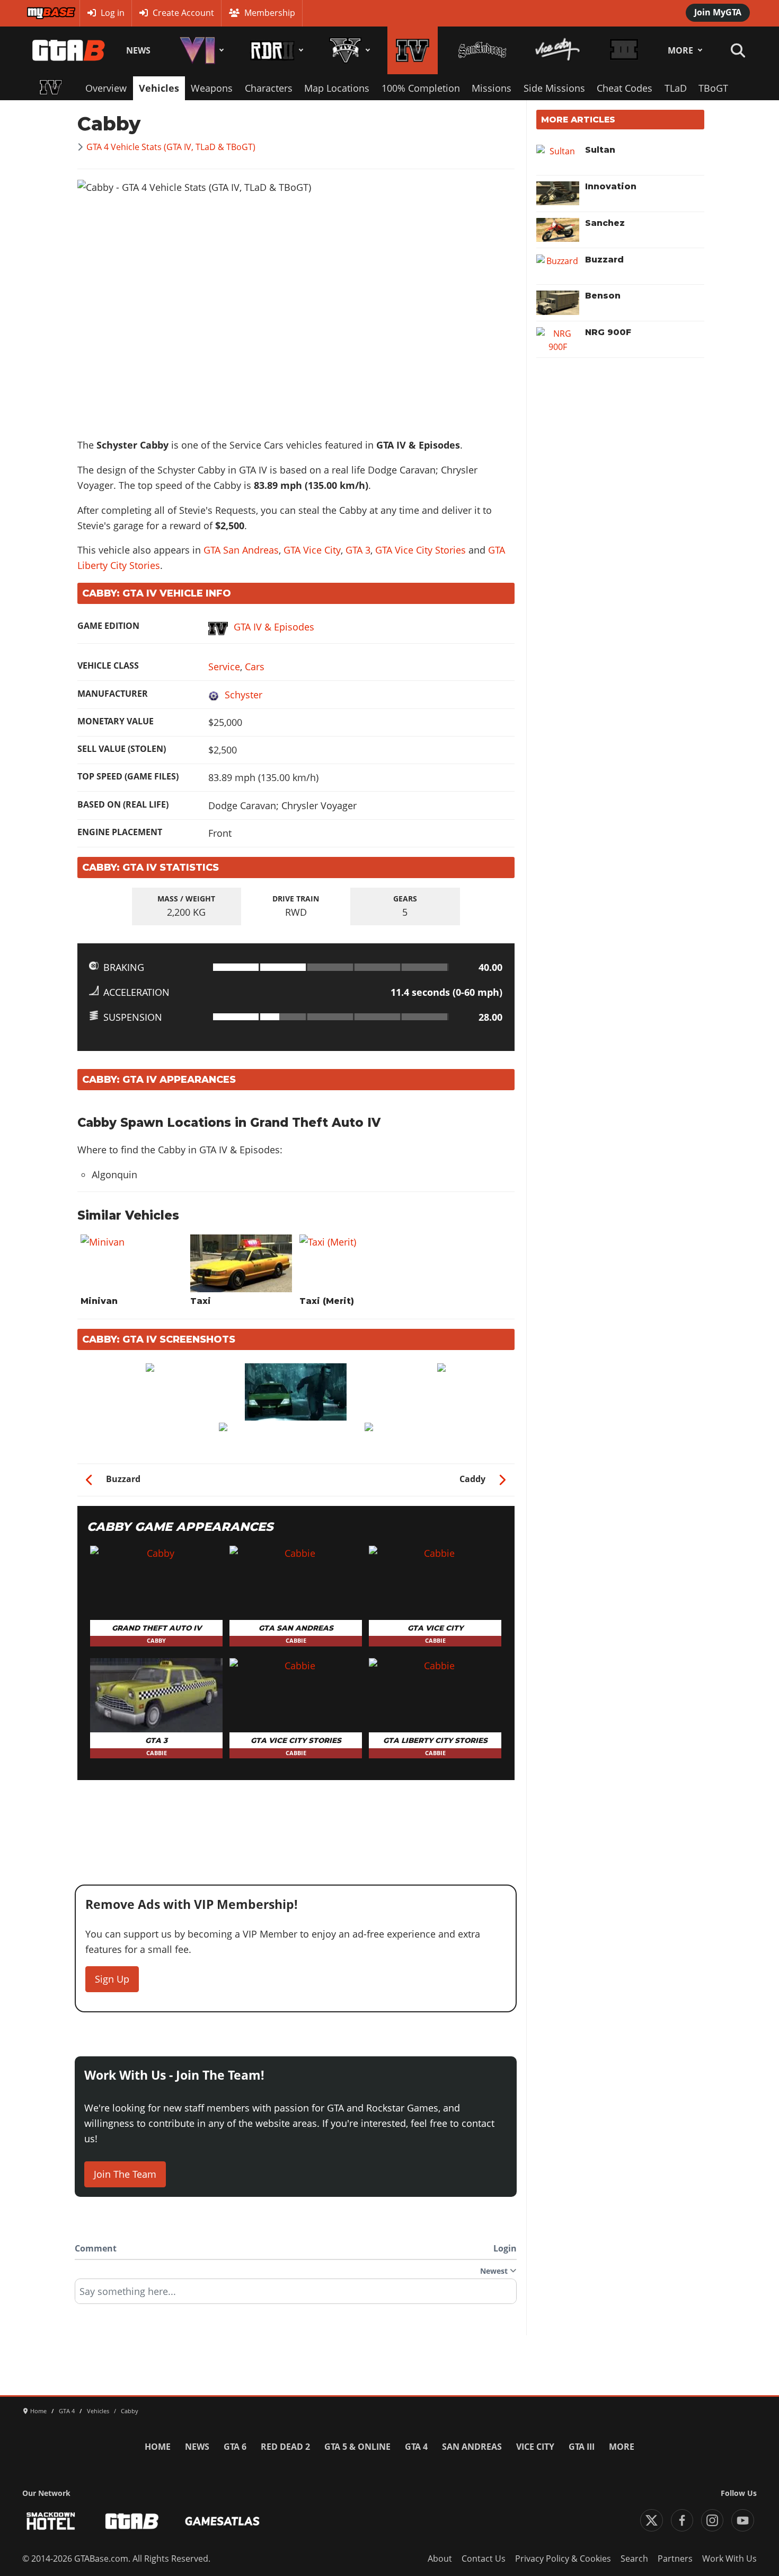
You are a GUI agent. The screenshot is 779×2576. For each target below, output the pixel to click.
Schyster (244, 695)
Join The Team (125, 2174)
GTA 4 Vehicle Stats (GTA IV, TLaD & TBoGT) (171, 147)
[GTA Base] (69, 50)
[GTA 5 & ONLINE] (348, 50)
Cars (255, 667)
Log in (113, 13)
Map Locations (337, 88)
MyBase (41, 13)
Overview (106, 88)
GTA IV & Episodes (274, 627)
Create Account (183, 13)
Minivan (99, 1301)
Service (224, 667)
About (440, 2559)
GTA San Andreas (241, 550)
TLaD (676, 88)
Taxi (201, 1301)
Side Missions (554, 88)
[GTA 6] (200, 50)
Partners (675, 2559)
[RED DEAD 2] (275, 50)
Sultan (600, 150)
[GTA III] (624, 50)
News (138, 50)
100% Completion (421, 88)
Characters (269, 88)
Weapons (212, 88)
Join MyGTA (718, 12)
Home (158, 2447)
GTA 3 (358, 550)
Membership (270, 13)
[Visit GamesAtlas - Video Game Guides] (222, 2521)
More (680, 50)
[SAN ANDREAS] (482, 50)
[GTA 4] (413, 50)
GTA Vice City (312, 550)
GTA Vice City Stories (421, 550)
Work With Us (729, 2559)
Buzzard (604, 260)
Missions (492, 88)
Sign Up (112, 1979)
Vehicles (159, 88)
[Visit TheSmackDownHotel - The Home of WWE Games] (51, 2521)
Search (634, 2559)
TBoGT (713, 88)
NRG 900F (608, 332)
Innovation (611, 186)
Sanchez (605, 223)
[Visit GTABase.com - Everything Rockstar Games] (132, 2521)
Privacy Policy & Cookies (563, 2559)
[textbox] (296, 2295)
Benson (603, 296)
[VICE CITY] (558, 50)
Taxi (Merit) (327, 1301)
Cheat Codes (625, 88)
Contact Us (484, 2559)
